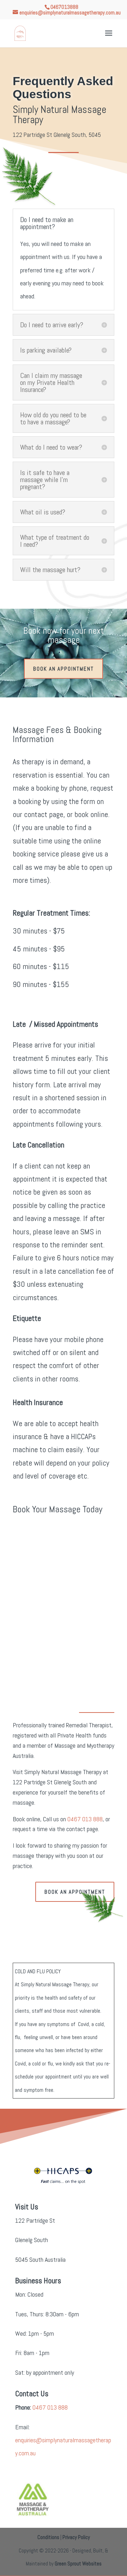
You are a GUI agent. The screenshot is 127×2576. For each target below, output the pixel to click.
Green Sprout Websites (78, 2564)
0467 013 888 (85, 1819)
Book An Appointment (64, 669)
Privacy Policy (76, 2537)
